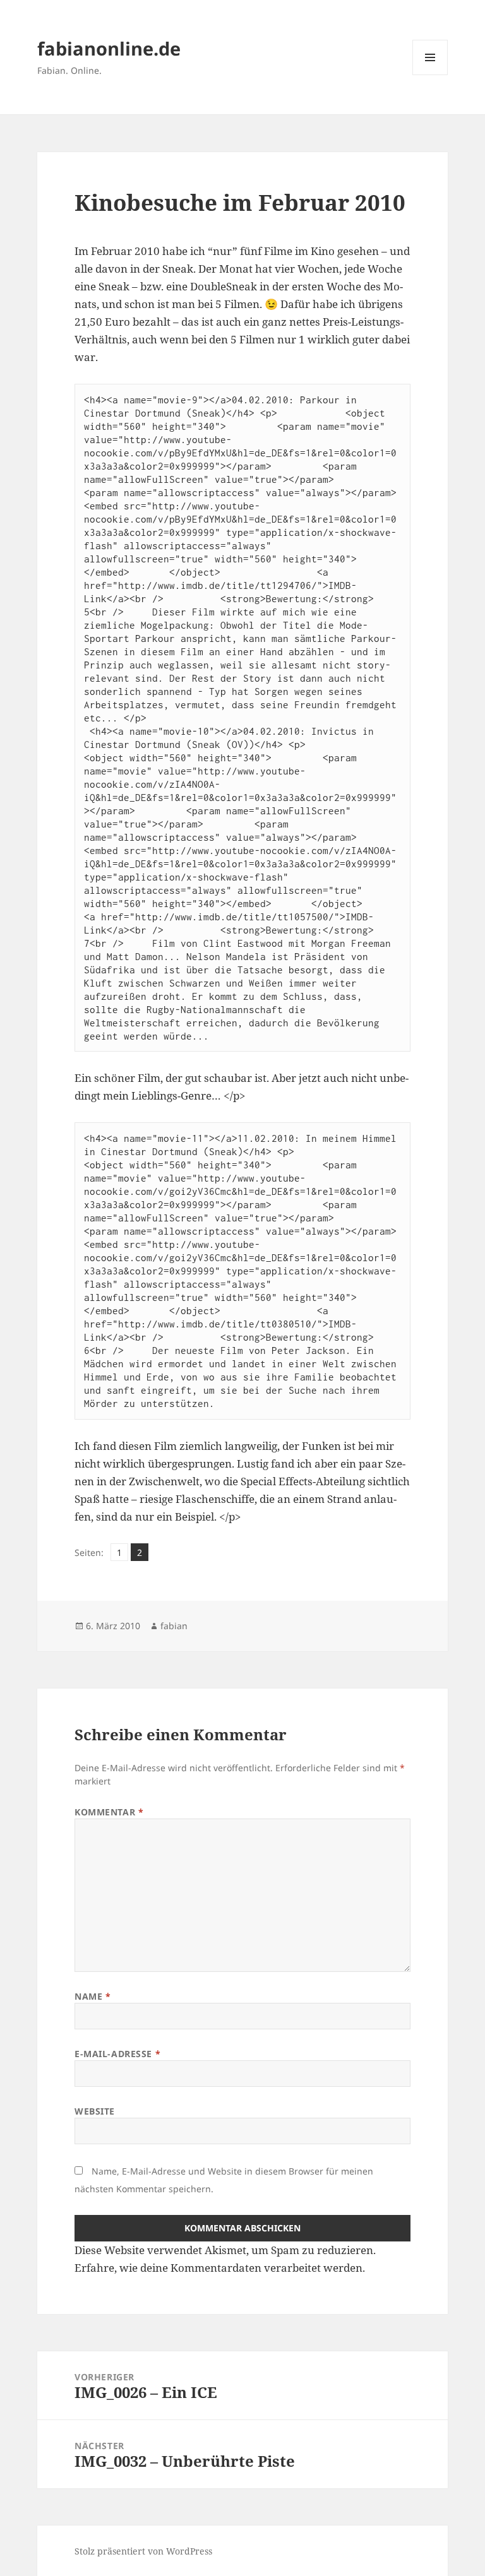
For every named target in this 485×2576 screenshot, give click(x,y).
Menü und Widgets (430, 75)
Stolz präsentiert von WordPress (143, 2551)
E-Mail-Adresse (117, 2054)
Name (93, 1996)
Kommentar (109, 1812)
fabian (174, 1626)
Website (95, 2111)
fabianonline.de (109, 48)
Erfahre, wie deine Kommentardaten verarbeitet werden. (220, 2268)
